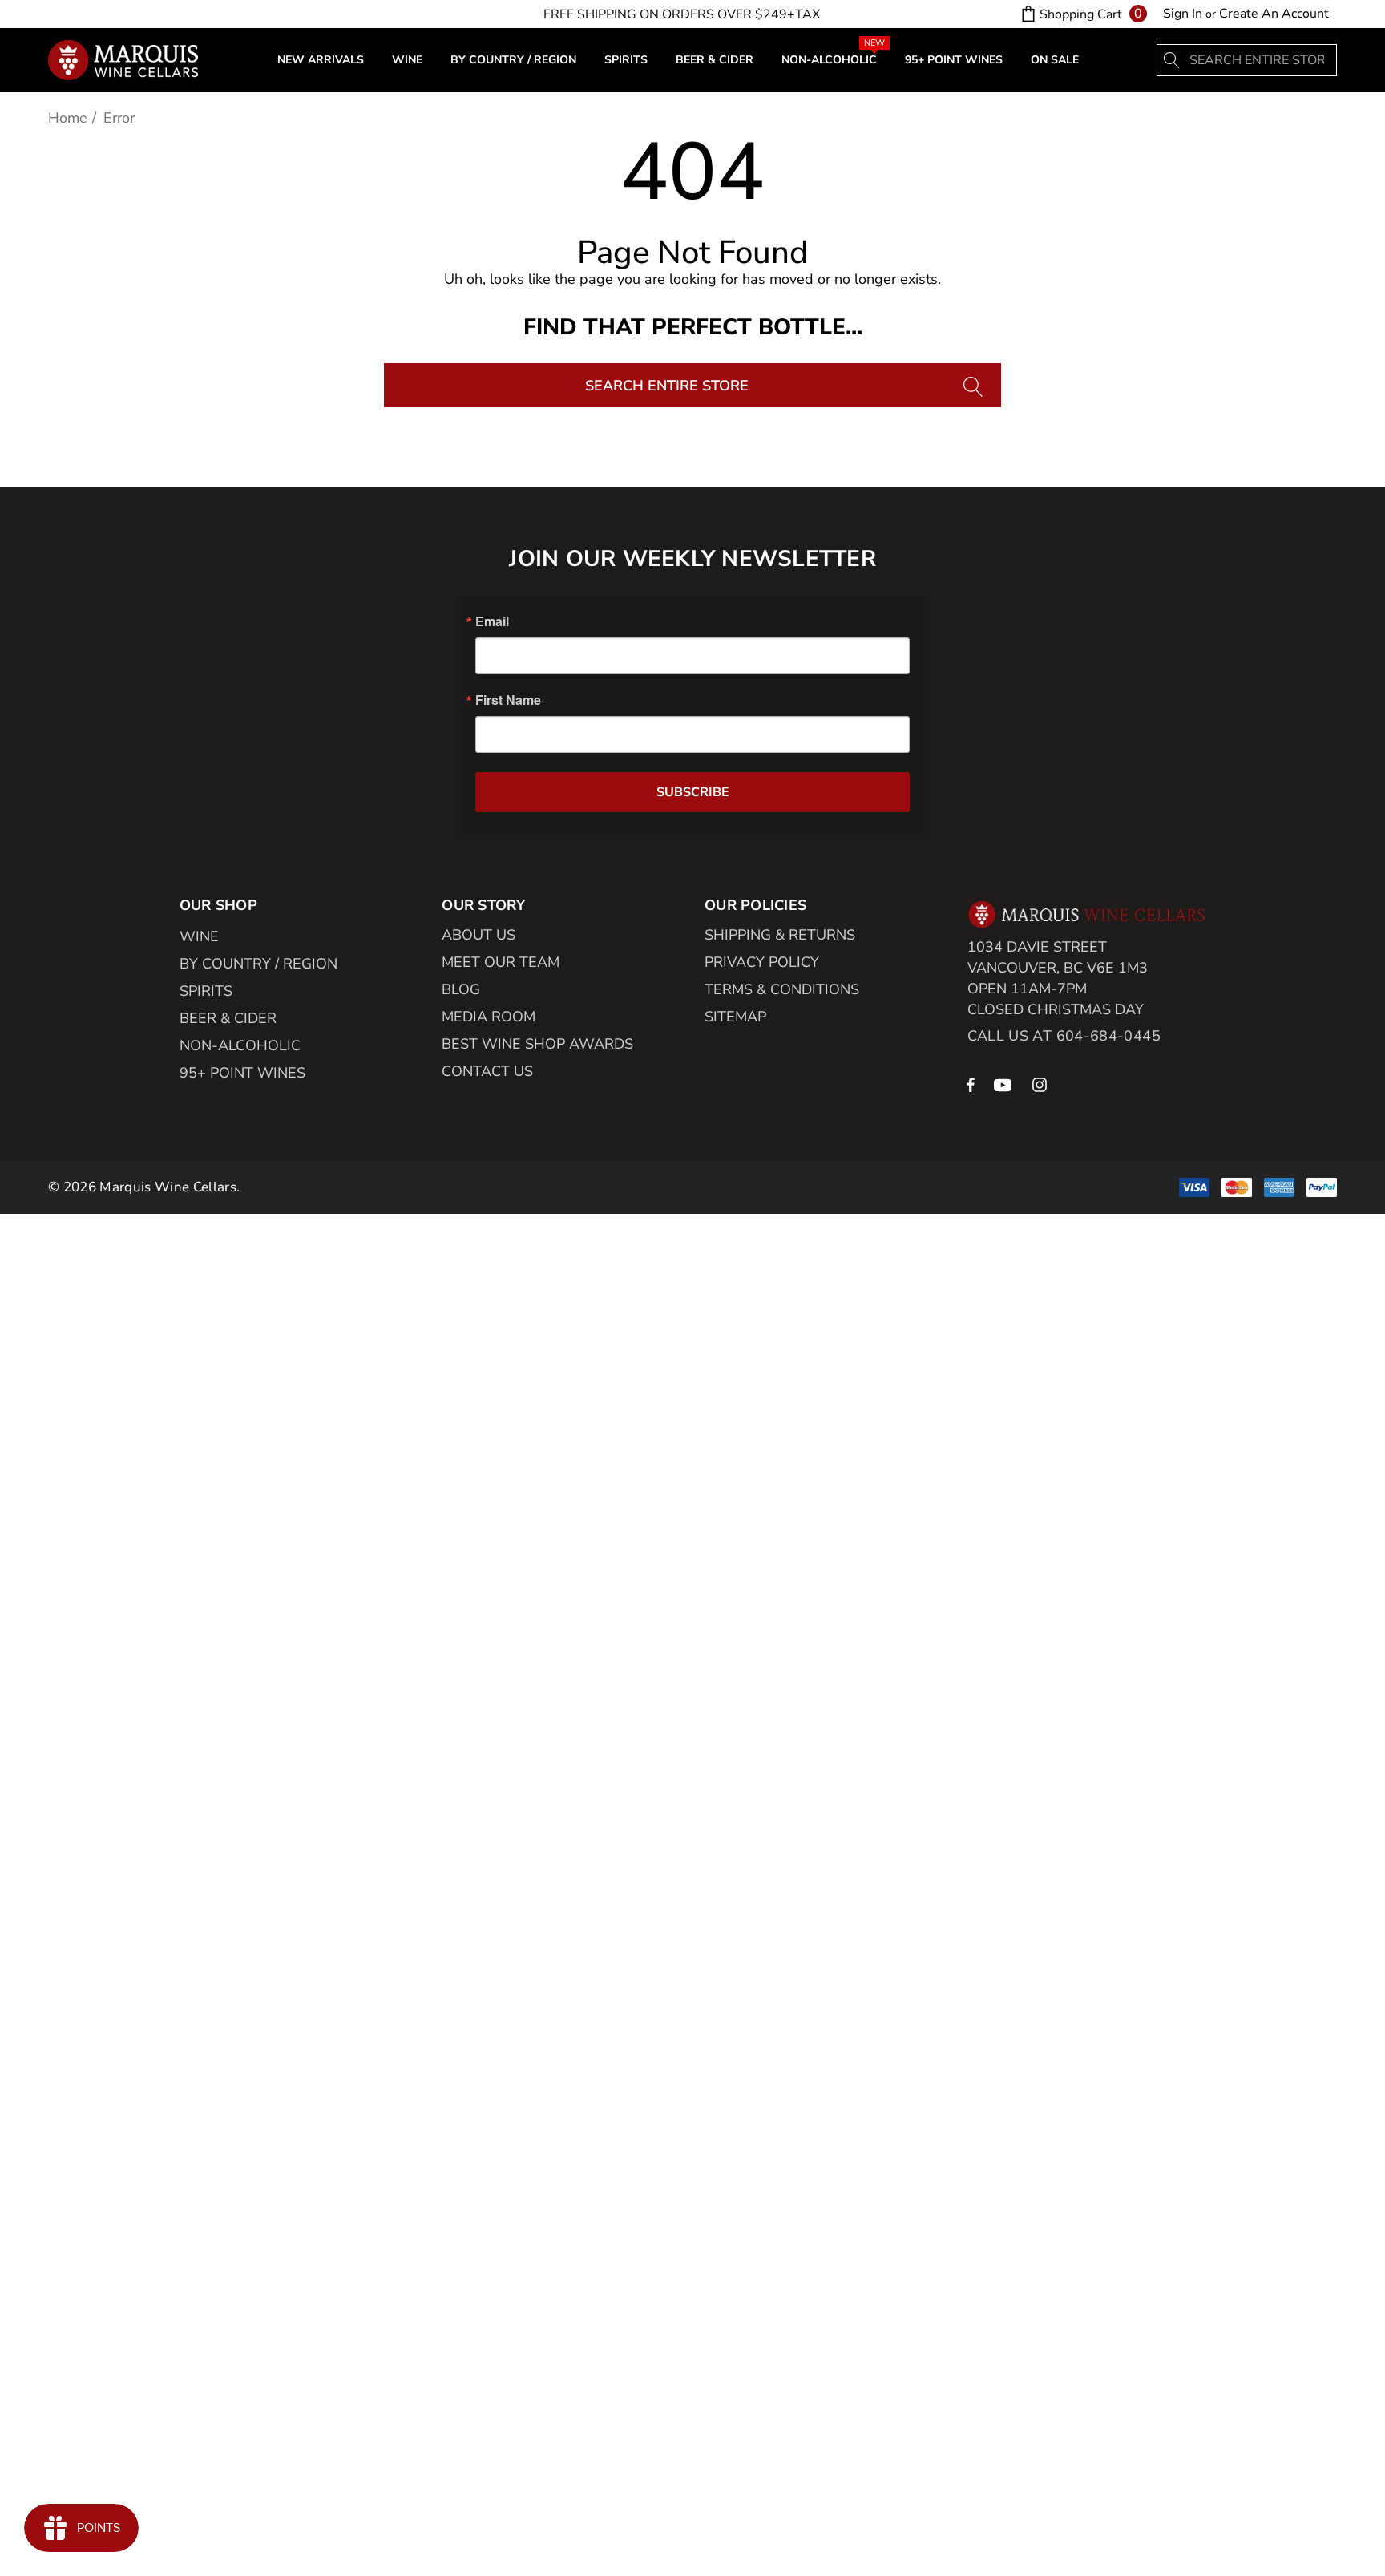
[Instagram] (1042, 1084)
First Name (508, 700)
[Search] (1173, 60)
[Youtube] (1005, 1084)
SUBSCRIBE (693, 792)
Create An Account (1274, 14)
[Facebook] (971, 1084)
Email (492, 621)
